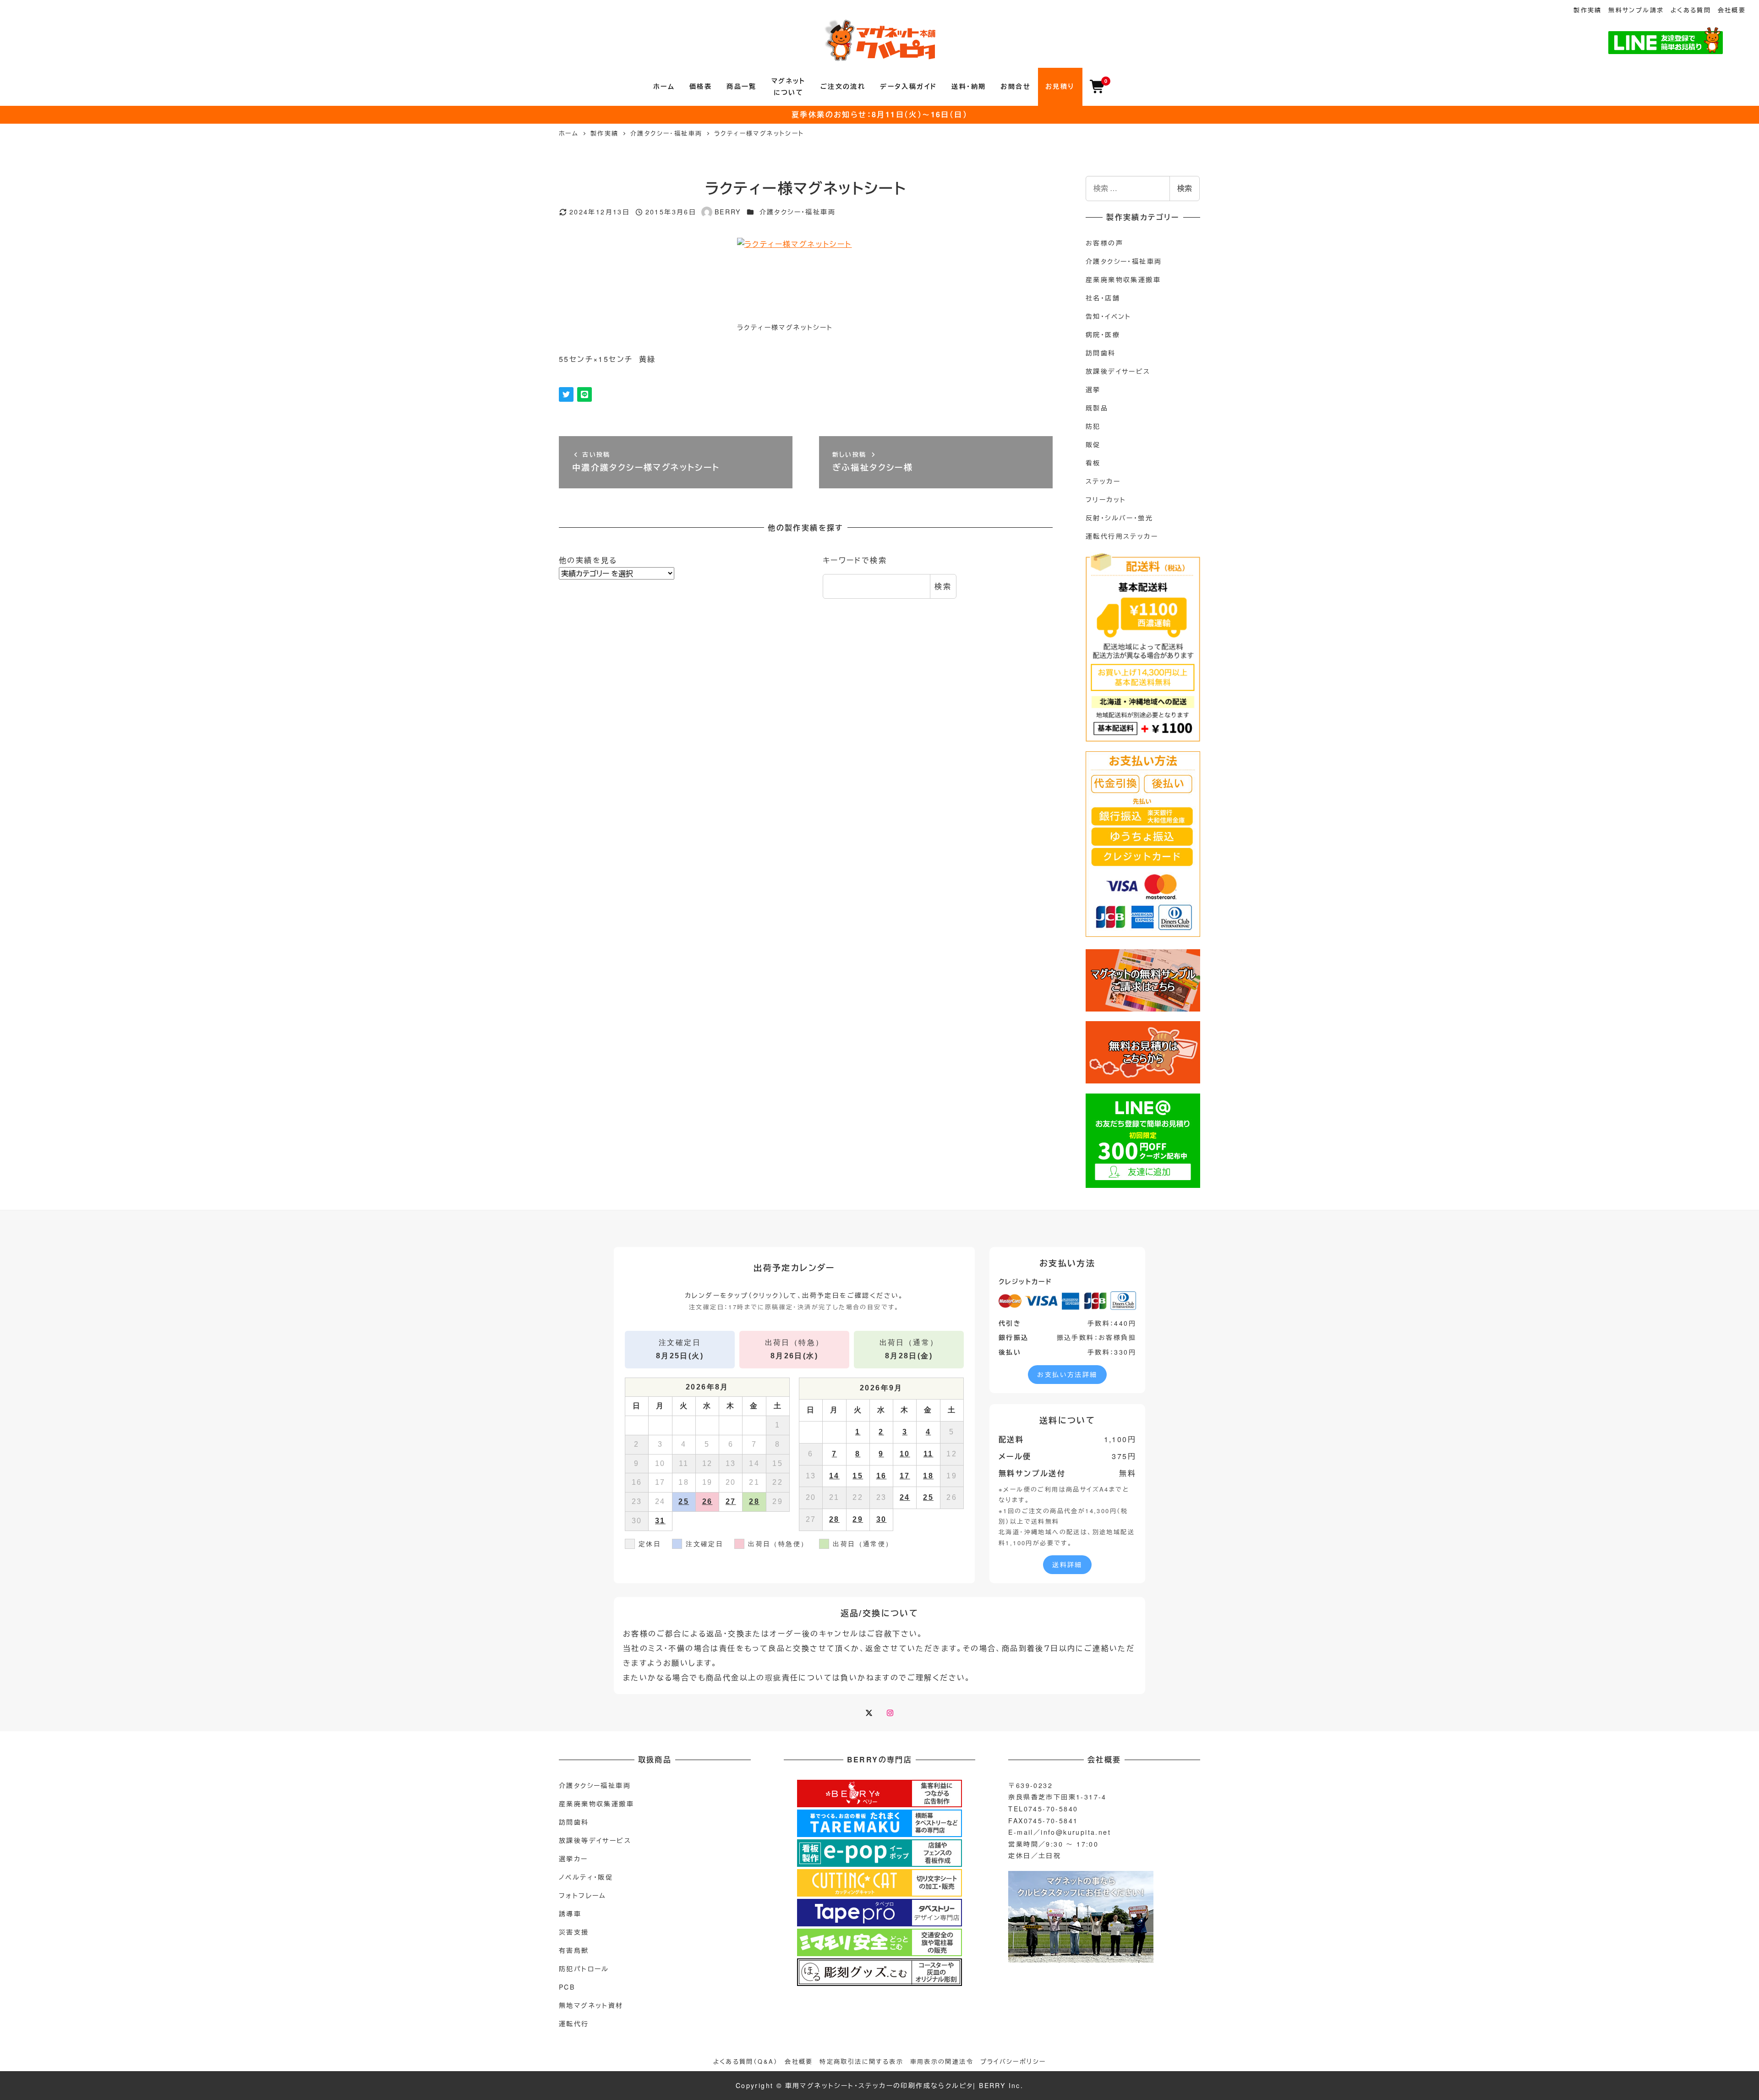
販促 (1093, 444)
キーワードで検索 (855, 560)
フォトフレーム (583, 1895)
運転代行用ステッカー (1122, 536)
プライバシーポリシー (1013, 2061)
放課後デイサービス (1118, 371)
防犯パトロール (584, 1969)
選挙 (1093, 389)
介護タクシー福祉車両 (595, 1785)
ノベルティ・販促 (586, 1877)
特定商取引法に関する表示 (861, 2061)
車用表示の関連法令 (942, 2061)
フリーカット (1106, 499)
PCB (567, 1987)
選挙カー (574, 1859)
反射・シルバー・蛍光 (1119, 518)
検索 (943, 586)
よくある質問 (1691, 10)
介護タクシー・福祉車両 (798, 212)
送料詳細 (1067, 1564)
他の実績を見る (588, 560)
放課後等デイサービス (595, 1840)
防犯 (1093, 426)
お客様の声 (1104, 243)
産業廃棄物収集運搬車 (1123, 279)
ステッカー (1103, 481)
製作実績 (1588, 10)
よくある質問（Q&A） (746, 2061)
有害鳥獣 (574, 1950)
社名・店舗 (1103, 298)
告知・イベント (1109, 316)
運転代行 (574, 2023)
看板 (1093, 463)
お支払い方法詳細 (1067, 1374)
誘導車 (570, 1914)
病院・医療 (1103, 334)
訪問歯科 (1101, 353)
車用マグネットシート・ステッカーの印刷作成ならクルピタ (879, 2085)
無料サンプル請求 (1636, 10)
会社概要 (1732, 10)
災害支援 (574, 1932)
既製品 (1097, 408)
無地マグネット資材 (591, 2005)
